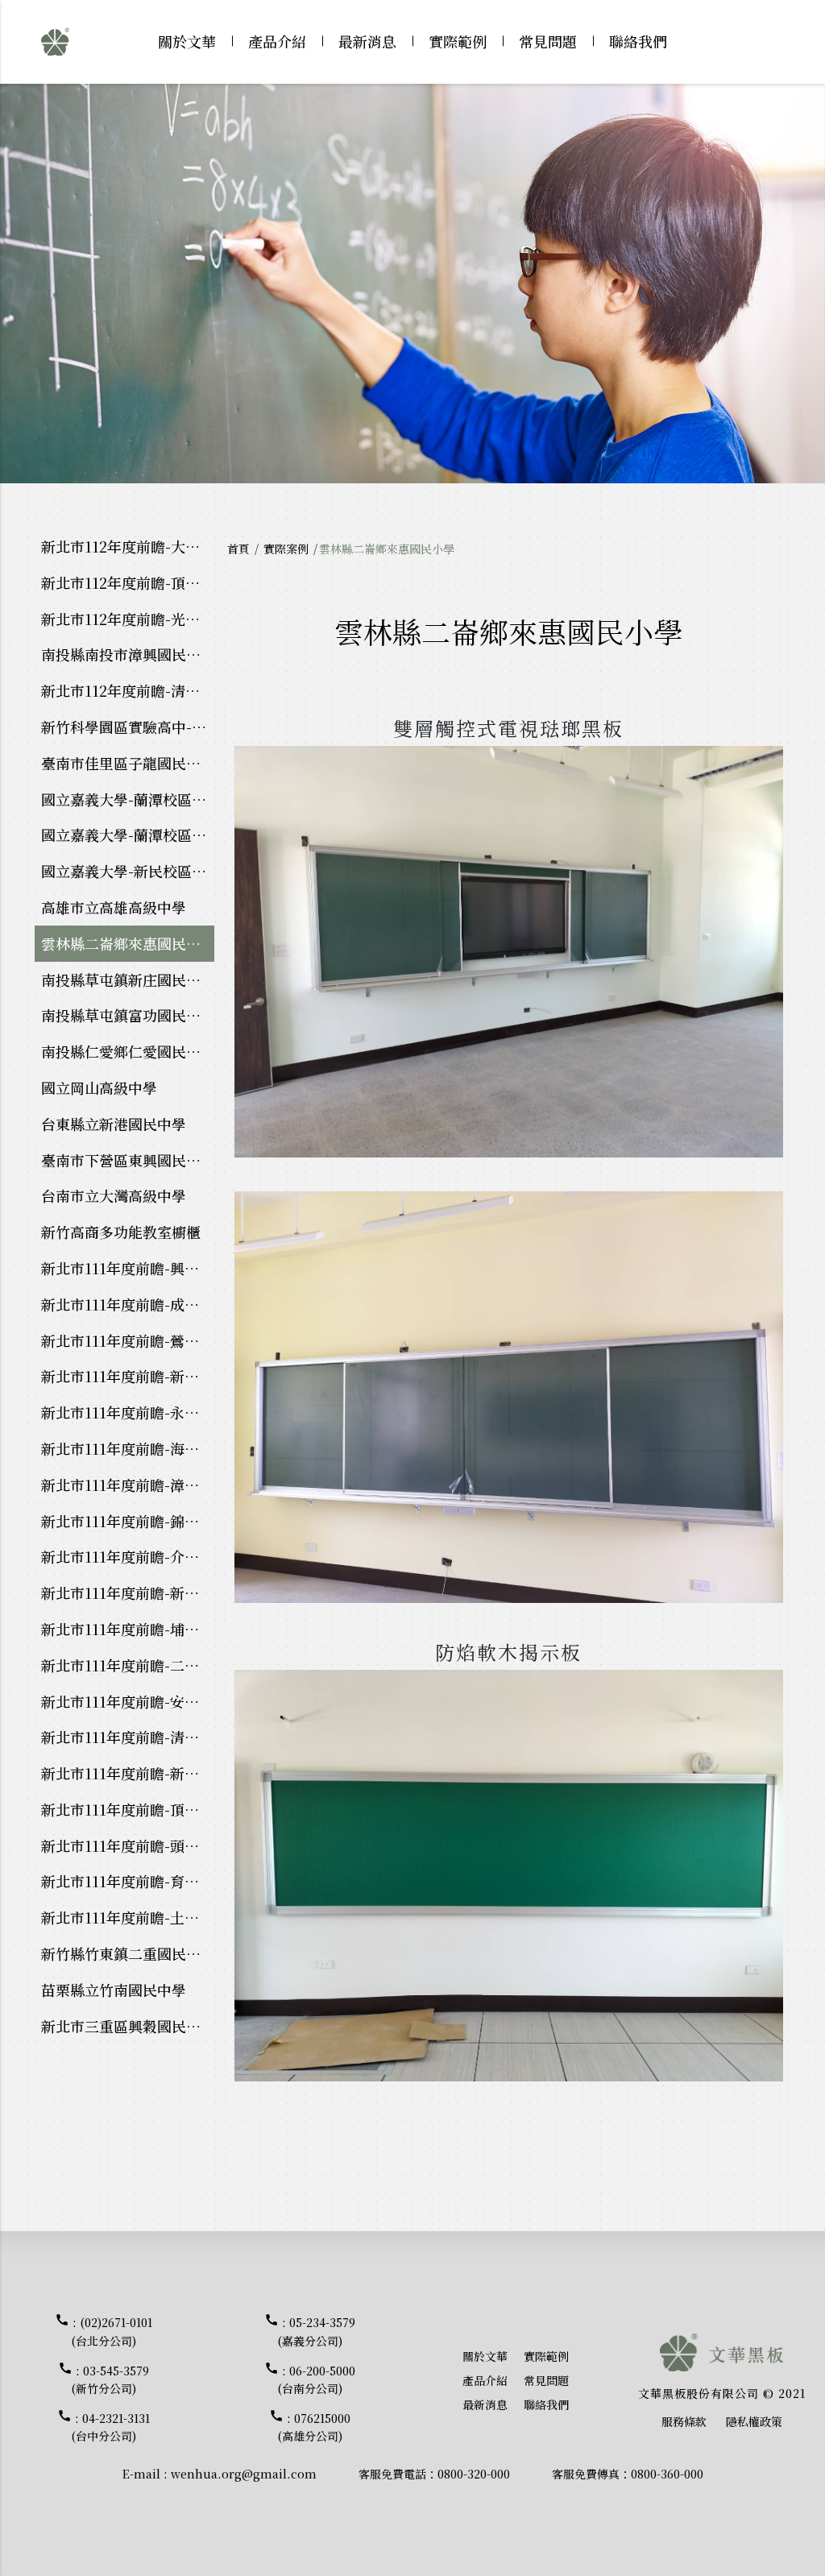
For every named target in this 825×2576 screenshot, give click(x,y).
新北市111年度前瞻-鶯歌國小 (128, 1340)
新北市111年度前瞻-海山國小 (128, 1448)
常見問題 (548, 41)
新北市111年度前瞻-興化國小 (128, 1268)
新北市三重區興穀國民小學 (128, 2026)
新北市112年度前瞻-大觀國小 (128, 546)
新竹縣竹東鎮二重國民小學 (128, 1953)
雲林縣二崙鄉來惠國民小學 (128, 943)
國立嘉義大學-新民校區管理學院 (128, 871)
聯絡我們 (638, 41)
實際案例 (286, 549)
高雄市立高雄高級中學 (114, 907)
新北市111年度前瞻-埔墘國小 (128, 1629)
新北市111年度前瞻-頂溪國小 (128, 1809)
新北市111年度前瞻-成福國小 (128, 1304)
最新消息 (367, 41)
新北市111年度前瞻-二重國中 (128, 1665)
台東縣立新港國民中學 (114, 1124)
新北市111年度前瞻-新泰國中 (128, 1592)
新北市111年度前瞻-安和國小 (128, 1701)
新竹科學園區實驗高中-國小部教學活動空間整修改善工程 (128, 727)
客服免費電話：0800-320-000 (434, 2474)
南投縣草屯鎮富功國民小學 (128, 1015)
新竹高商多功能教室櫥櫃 (121, 1232)
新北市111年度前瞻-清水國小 (128, 1737)
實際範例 (458, 41)
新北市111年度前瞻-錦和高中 (128, 1521)
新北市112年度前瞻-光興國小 (128, 619)
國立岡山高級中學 (99, 1087)
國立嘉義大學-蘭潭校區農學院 (128, 799)
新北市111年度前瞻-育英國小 (128, 1881)
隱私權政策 (754, 2421)
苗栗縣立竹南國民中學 (114, 1990)
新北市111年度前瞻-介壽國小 (128, 1556)
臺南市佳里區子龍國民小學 (128, 763)
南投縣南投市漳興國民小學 (128, 654)
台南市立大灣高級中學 (114, 1195)
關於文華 (187, 41)
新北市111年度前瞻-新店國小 (128, 1376)
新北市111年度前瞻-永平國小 (128, 1412)
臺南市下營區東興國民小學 (128, 1160)
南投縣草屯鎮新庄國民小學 (128, 979)
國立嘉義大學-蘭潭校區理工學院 (128, 835)
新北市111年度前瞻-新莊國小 (128, 1773)
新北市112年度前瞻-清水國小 (128, 690)
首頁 (238, 549)
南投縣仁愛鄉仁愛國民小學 (128, 1051)
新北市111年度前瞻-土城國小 (128, 1917)
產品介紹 (277, 41)
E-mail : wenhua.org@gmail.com (220, 2474)
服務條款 (684, 2421)
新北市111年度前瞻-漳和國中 (128, 1485)
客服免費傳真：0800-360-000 (628, 2474)
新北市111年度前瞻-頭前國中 (128, 1845)
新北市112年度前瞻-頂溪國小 (128, 582)
